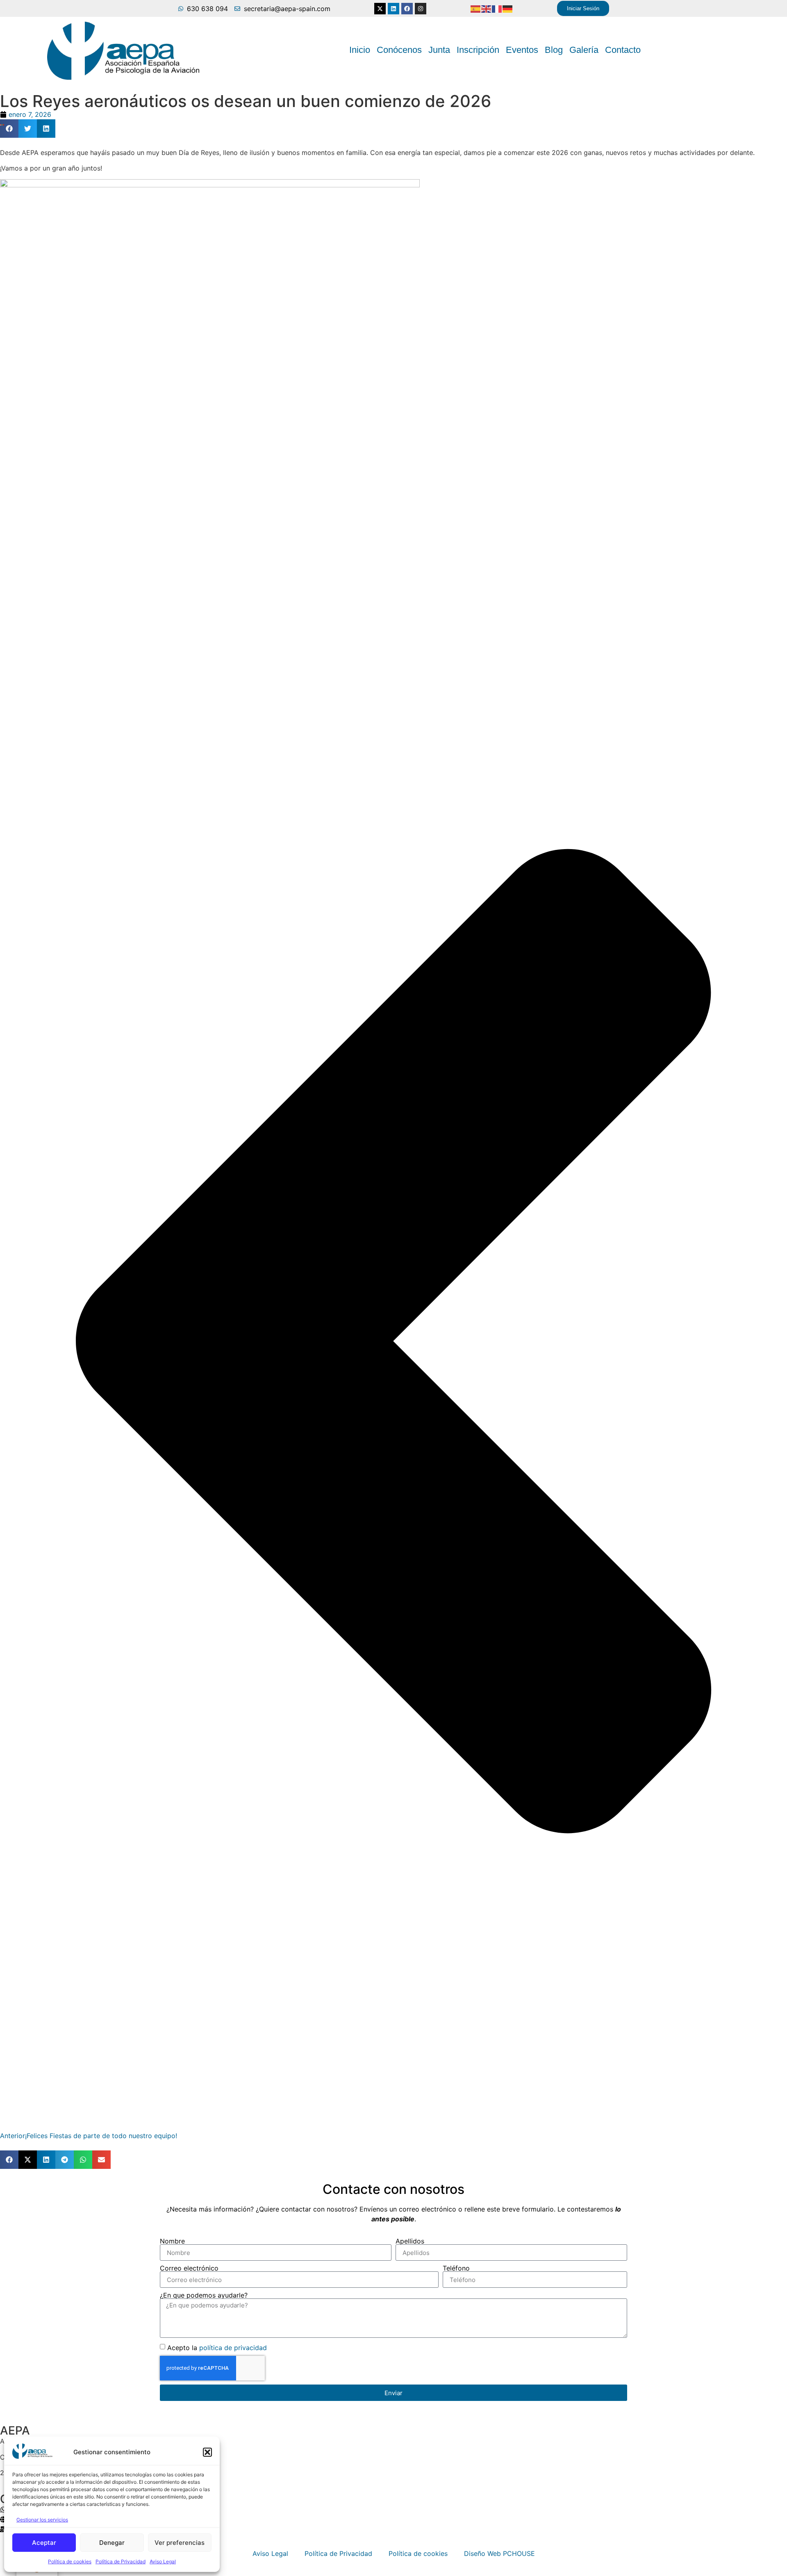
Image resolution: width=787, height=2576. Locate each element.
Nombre (172, 2241)
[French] (497, 9)
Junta (439, 50)
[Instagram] (421, 9)
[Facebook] (407, 9)
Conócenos (399, 50)
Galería (584, 50)
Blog (554, 50)
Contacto (623, 50)
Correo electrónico (189, 2268)
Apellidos (410, 2241)
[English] (487, 9)
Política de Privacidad (121, 2561)
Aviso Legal (163, 2561)
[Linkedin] (393, 9)
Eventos (522, 50)
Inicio (360, 50)
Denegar (112, 2543)
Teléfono (456, 2268)
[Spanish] (476, 9)
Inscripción (478, 50)
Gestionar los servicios (42, 2520)
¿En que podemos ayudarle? (204, 2295)
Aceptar (44, 2543)
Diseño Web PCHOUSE (499, 2553)
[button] (207, 2452)
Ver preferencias (180, 2543)
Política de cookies (70, 2561)
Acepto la (217, 2348)
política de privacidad (233, 2348)
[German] (508, 9)
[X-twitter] (380, 9)
